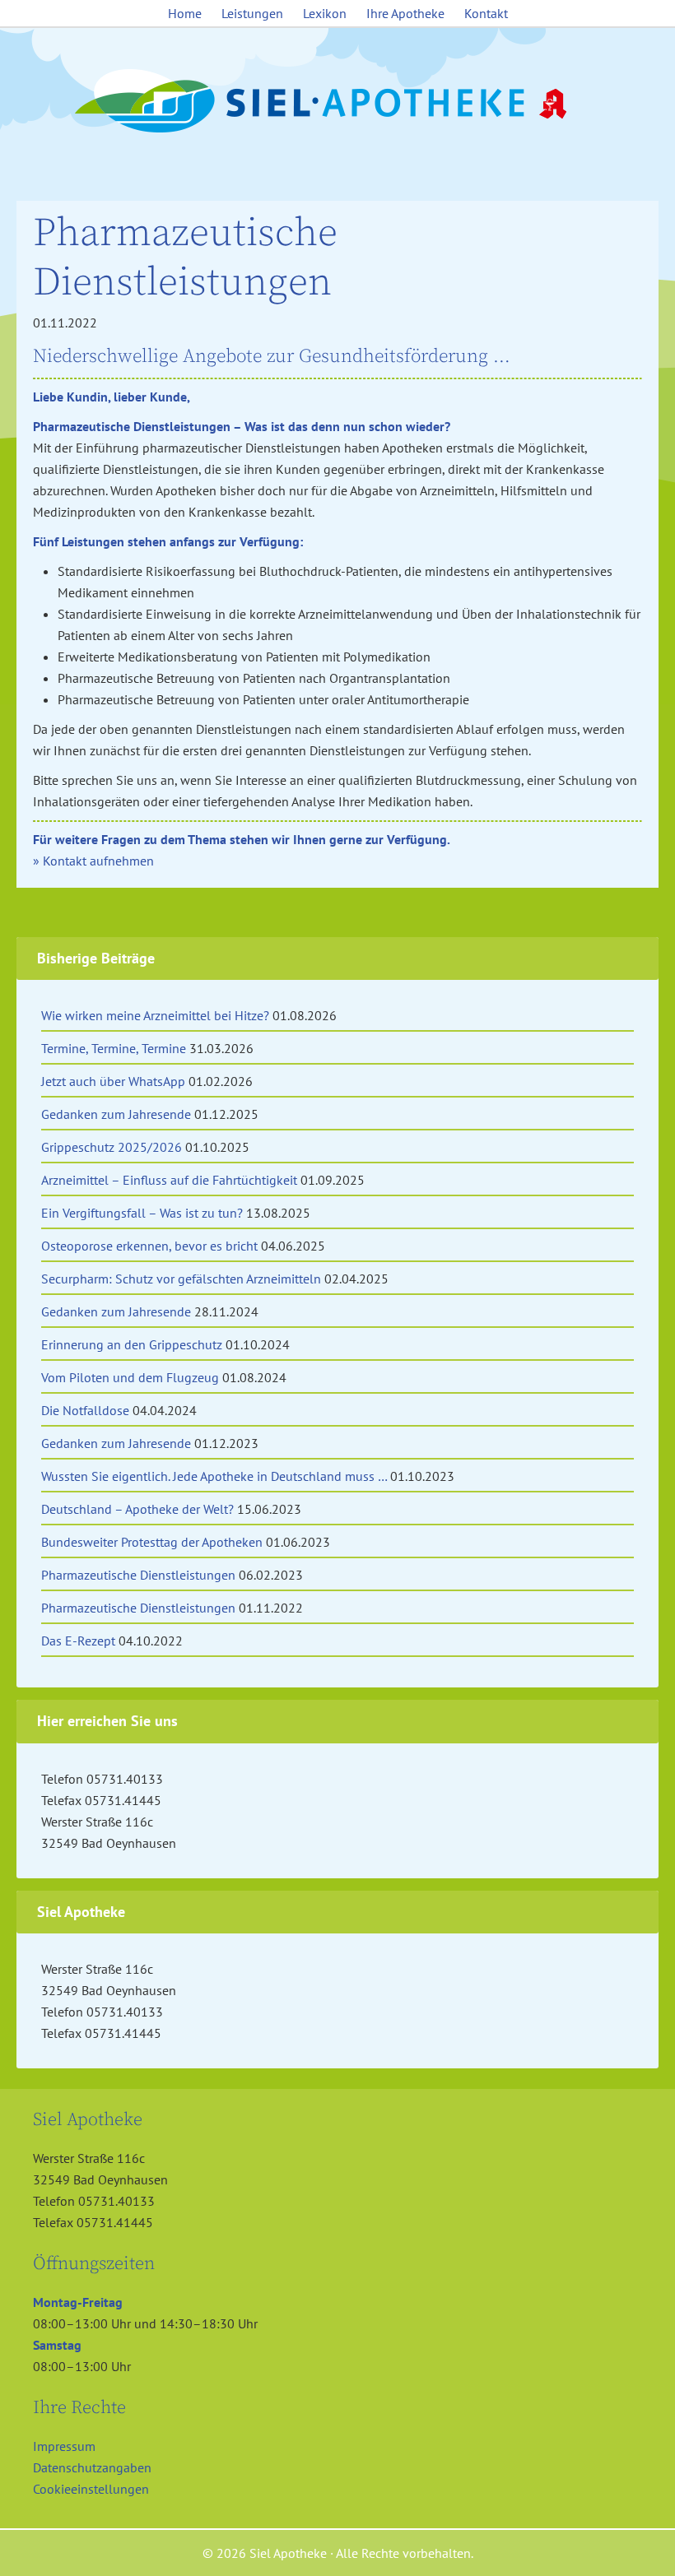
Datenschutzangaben (92, 2467)
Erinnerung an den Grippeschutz (132, 1344)
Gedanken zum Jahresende (116, 1114)
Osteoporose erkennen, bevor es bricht (149, 1246)
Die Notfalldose (85, 1410)
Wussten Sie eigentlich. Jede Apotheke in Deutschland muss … (214, 1476)
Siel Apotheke (337, 102)
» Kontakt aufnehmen (93, 861)
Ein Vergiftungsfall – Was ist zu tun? (142, 1213)
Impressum (64, 2446)
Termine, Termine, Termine (114, 1048)
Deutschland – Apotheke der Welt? (137, 1509)
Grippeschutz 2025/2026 (112, 1147)
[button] (36, 2540)
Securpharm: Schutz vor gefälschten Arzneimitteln (181, 1279)
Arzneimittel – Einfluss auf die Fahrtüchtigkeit (169, 1180)
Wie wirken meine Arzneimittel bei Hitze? (155, 1015)
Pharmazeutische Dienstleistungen (138, 1575)
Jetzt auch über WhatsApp (113, 1081)
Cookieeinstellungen (91, 2489)
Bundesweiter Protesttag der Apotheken (152, 1542)
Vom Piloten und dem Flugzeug (130, 1377)
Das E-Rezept (78, 1641)
